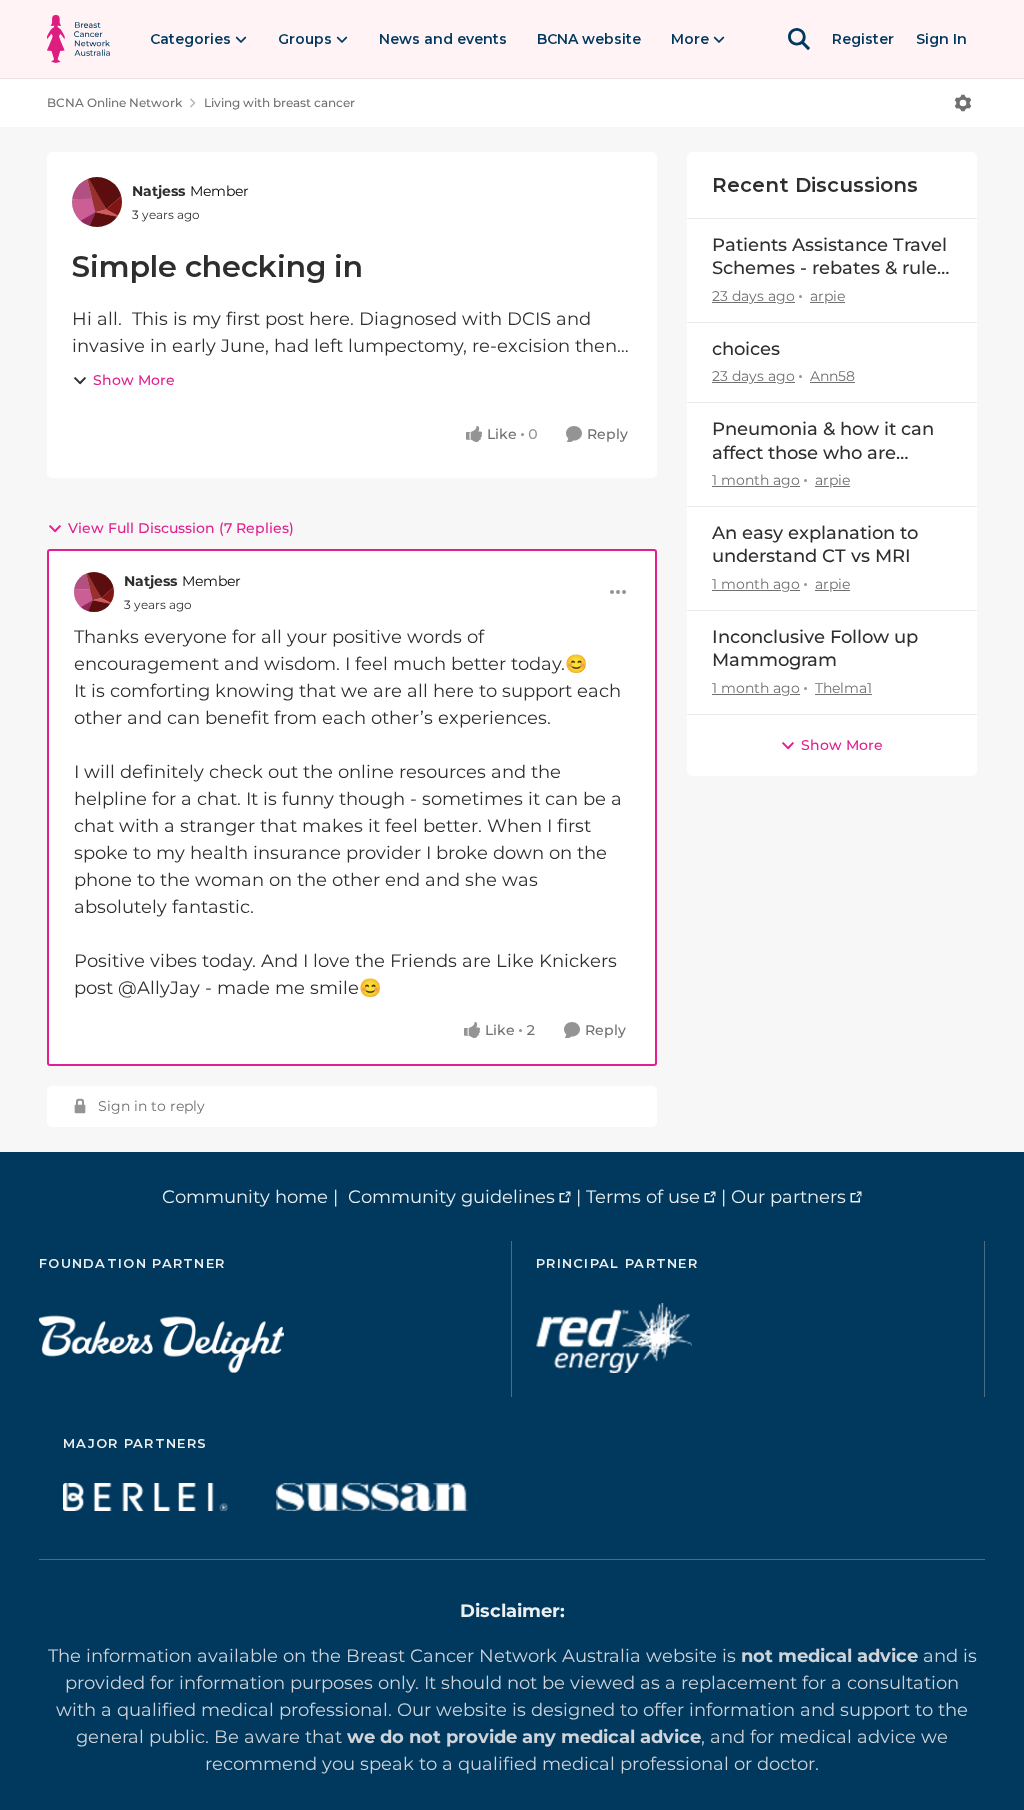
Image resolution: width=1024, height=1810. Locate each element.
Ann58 (832, 376)
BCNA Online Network (114, 102)
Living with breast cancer (279, 102)
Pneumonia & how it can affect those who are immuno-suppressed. (823, 441)
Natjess (158, 191)
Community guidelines (451, 1197)
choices (746, 349)
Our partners (788, 1197)
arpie (827, 296)
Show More (134, 380)
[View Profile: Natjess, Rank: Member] (97, 202)
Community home (245, 1197)
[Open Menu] (963, 103)
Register (863, 39)
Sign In (941, 39)
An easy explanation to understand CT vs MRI (815, 544)
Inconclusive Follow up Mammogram (815, 648)
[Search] (799, 39)
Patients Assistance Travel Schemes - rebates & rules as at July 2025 (829, 257)
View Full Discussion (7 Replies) (181, 528)
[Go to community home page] (78, 39)
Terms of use (643, 1197)
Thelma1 (843, 688)
